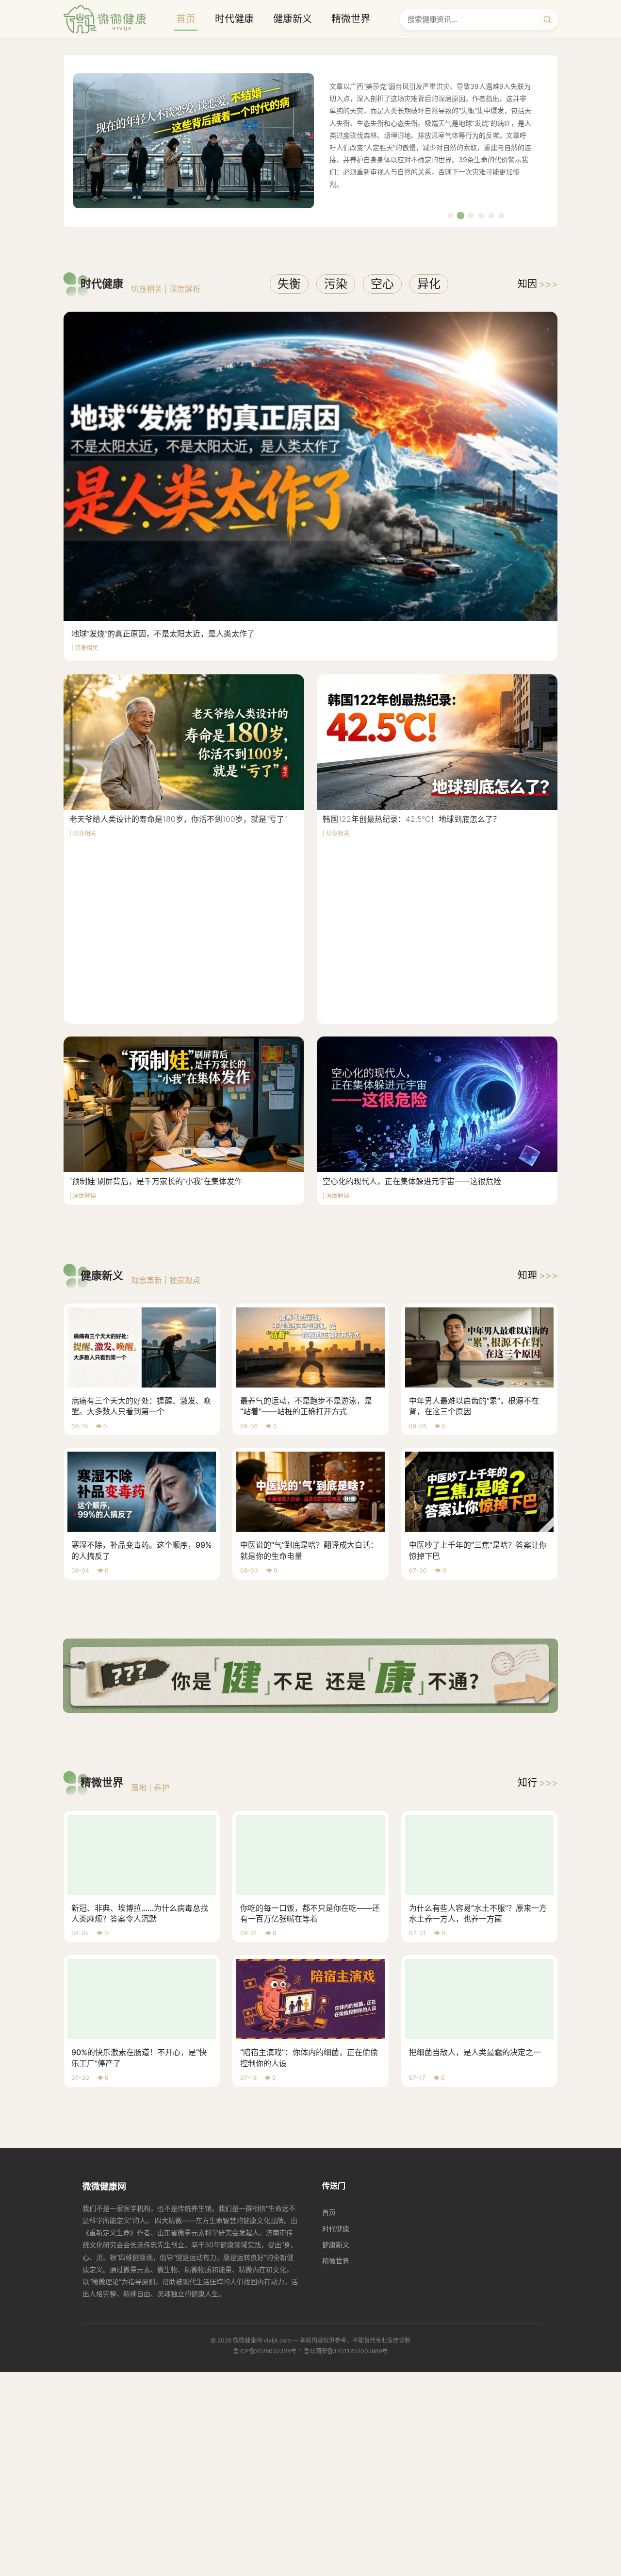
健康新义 (293, 19)
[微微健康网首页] (105, 19)
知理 (538, 1275)
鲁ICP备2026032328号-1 (268, 2351)
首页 (186, 19)
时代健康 (234, 19)
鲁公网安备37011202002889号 (346, 2351)
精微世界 (351, 19)
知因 (538, 284)
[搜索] (547, 19)
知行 (538, 1783)
